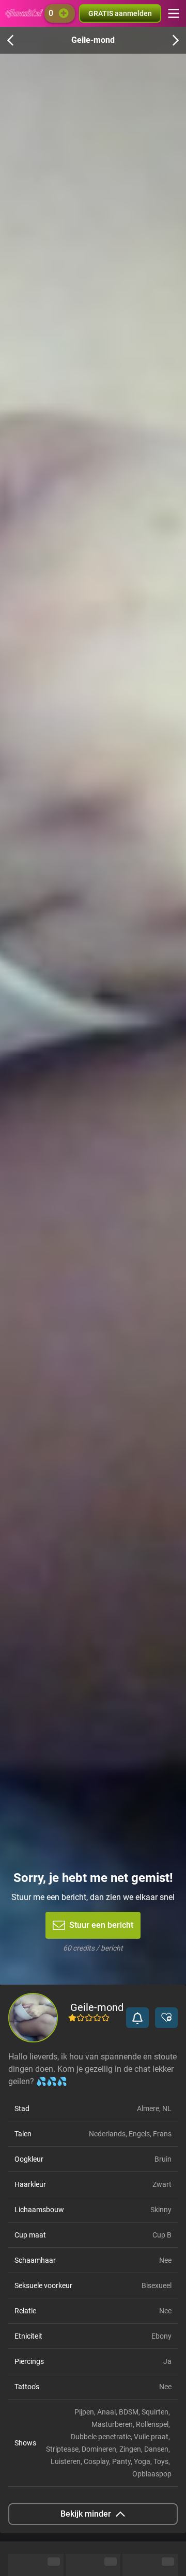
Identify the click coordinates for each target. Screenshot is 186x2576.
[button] (137, 2018)
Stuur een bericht (101, 1925)
